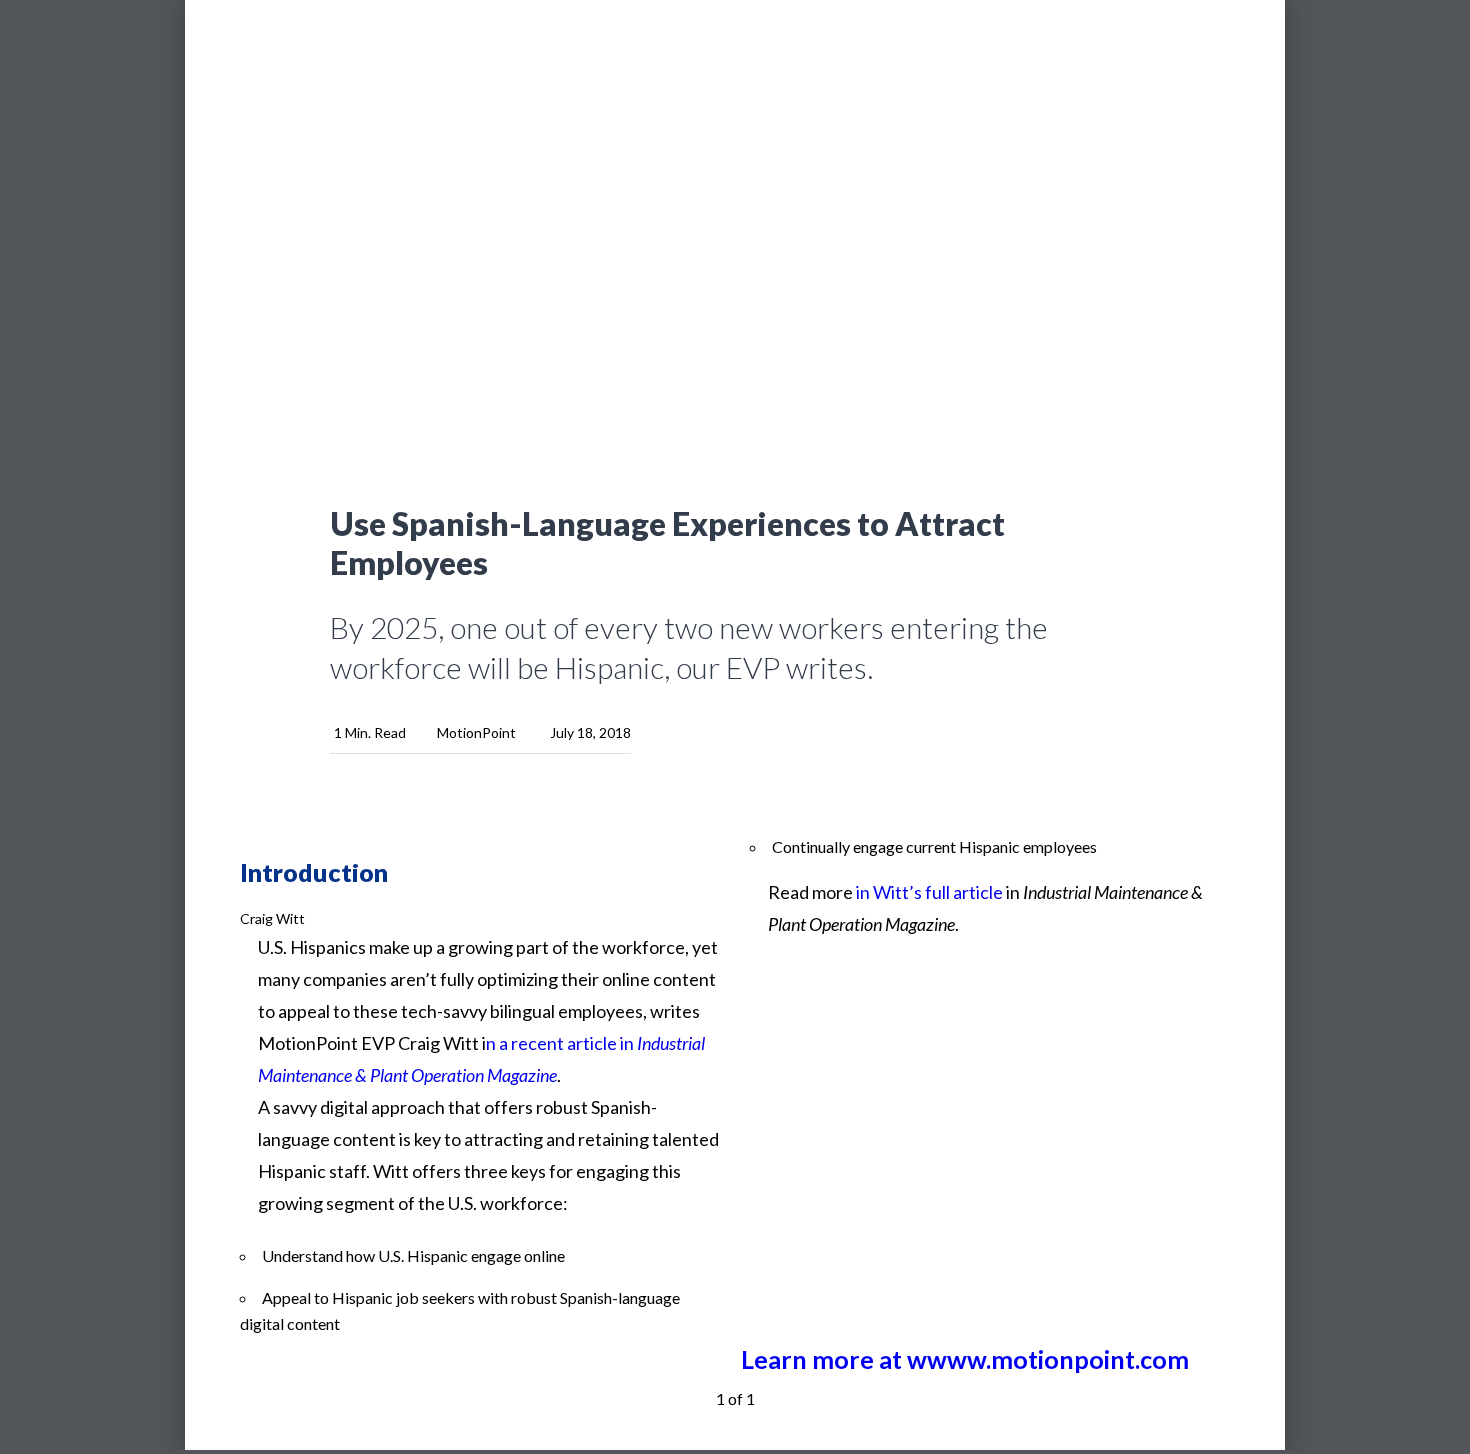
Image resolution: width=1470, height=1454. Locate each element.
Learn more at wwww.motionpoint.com (965, 1359)
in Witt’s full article (929, 892)
